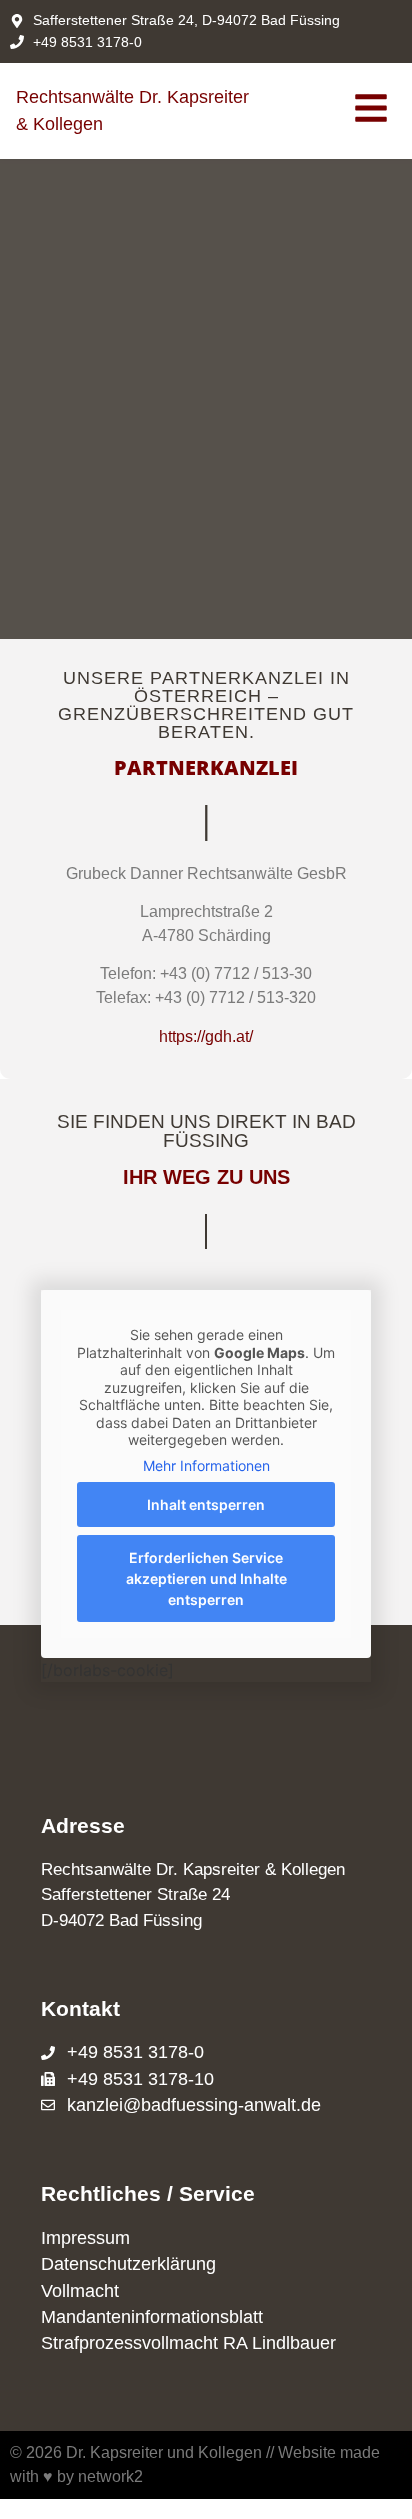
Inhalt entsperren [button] (206, 1504)
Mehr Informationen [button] (206, 1465)
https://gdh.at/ (206, 1036)
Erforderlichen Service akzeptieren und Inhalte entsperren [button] (206, 1578)
